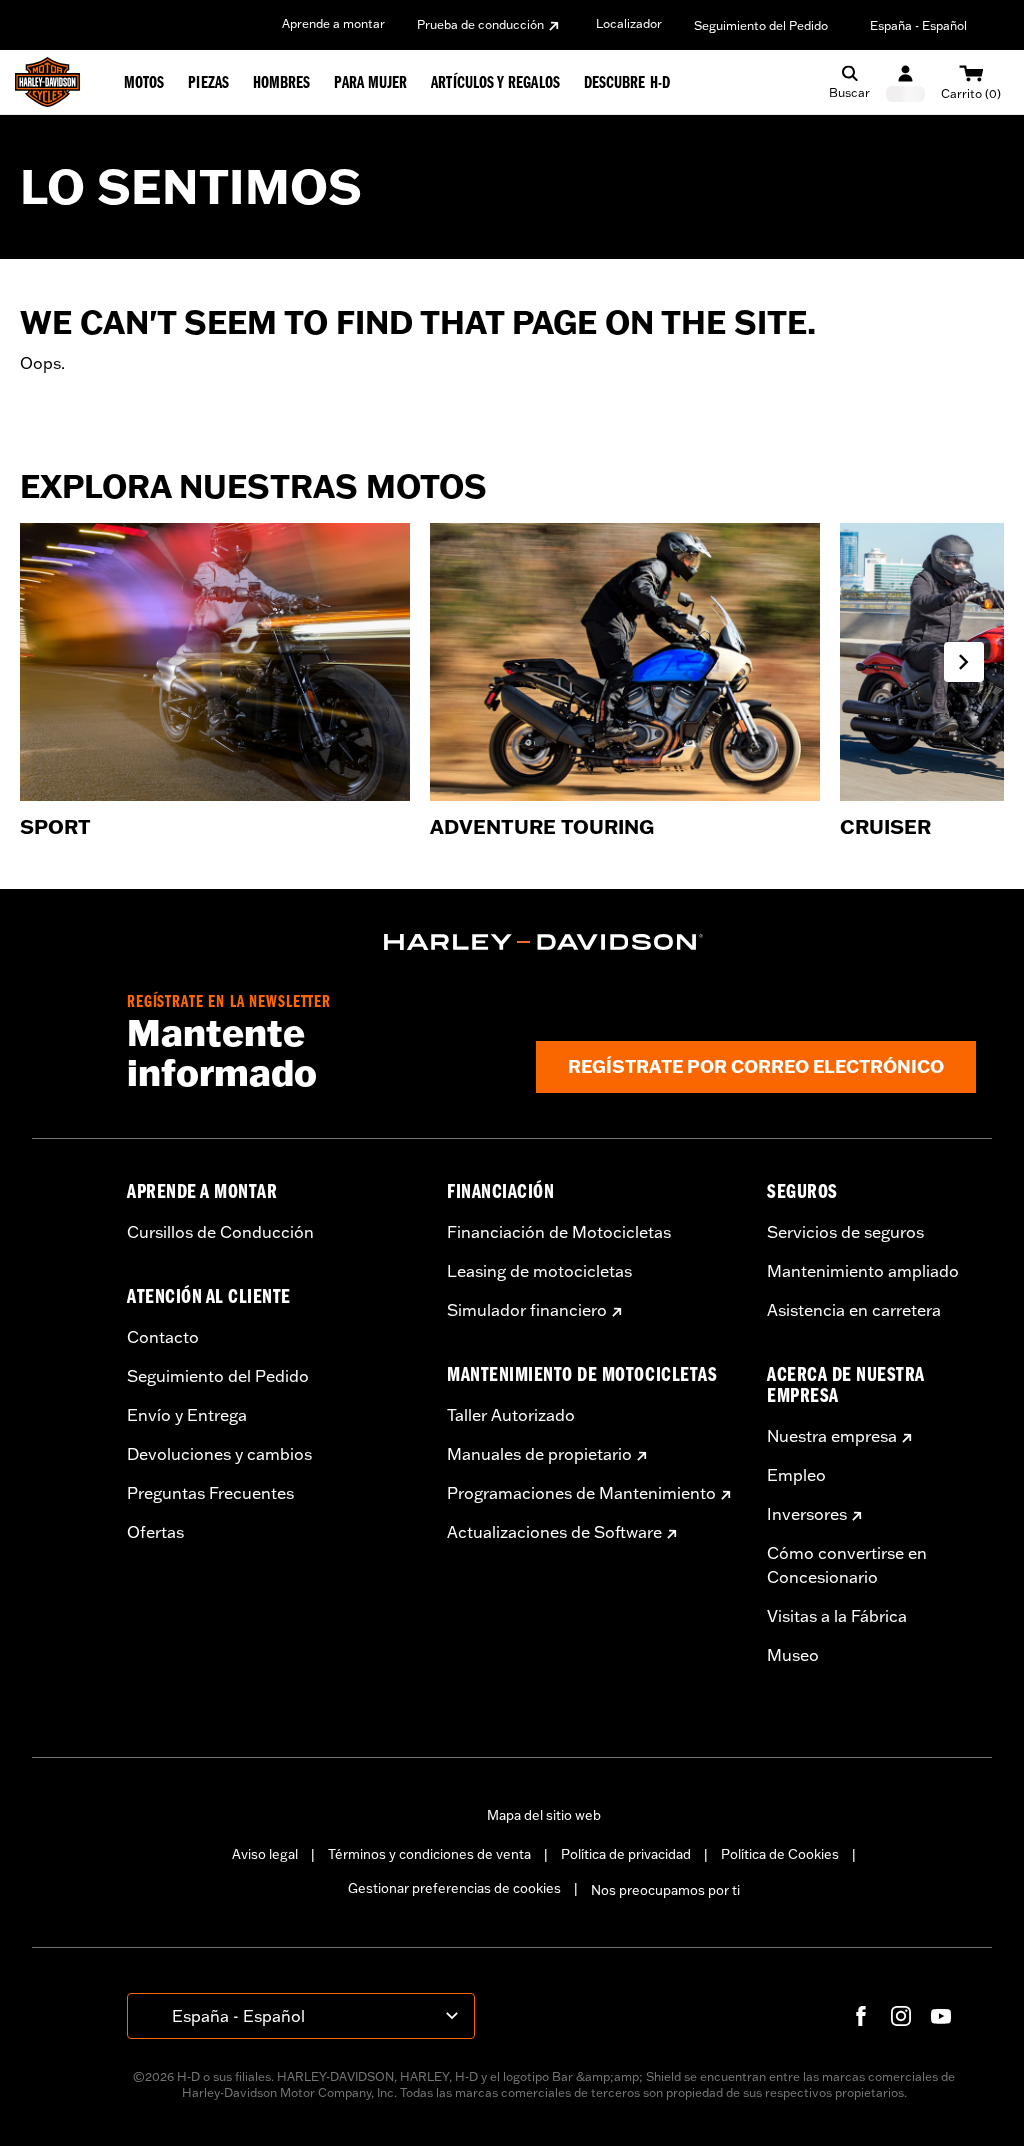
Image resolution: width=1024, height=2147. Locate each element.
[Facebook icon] (861, 2016)
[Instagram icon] (901, 2016)
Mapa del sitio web (544, 1815)
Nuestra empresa (832, 1436)
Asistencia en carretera (854, 1310)
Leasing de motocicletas (539, 1271)
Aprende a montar (333, 23)
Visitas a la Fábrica (837, 1616)
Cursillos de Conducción (220, 1232)
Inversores (807, 1514)
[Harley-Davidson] (544, 942)
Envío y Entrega (187, 1415)
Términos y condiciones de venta (429, 1854)
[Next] (964, 662)
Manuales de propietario (539, 1454)
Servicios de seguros (845, 1232)
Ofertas (155, 1532)
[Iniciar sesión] (905, 82)
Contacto (163, 1337)
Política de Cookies (780, 1854)
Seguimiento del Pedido (761, 25)
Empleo (796, 1475)
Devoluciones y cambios (219, 1454)
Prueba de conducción (480, 24)
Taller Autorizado (511, 1415)
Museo (793, 1655)
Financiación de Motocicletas (559, 1232)
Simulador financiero (527, 1310)
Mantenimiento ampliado (863, 1271)
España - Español (918, 25)
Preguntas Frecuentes (210, 1493)
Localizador (629, 23)
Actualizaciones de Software (554, 1532)
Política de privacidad (626, 1854)
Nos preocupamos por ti (665, 1890)
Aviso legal (265, 1854)
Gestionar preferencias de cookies (454, 1888)
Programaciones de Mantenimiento (581, 1493)
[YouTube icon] (941, 2016)
